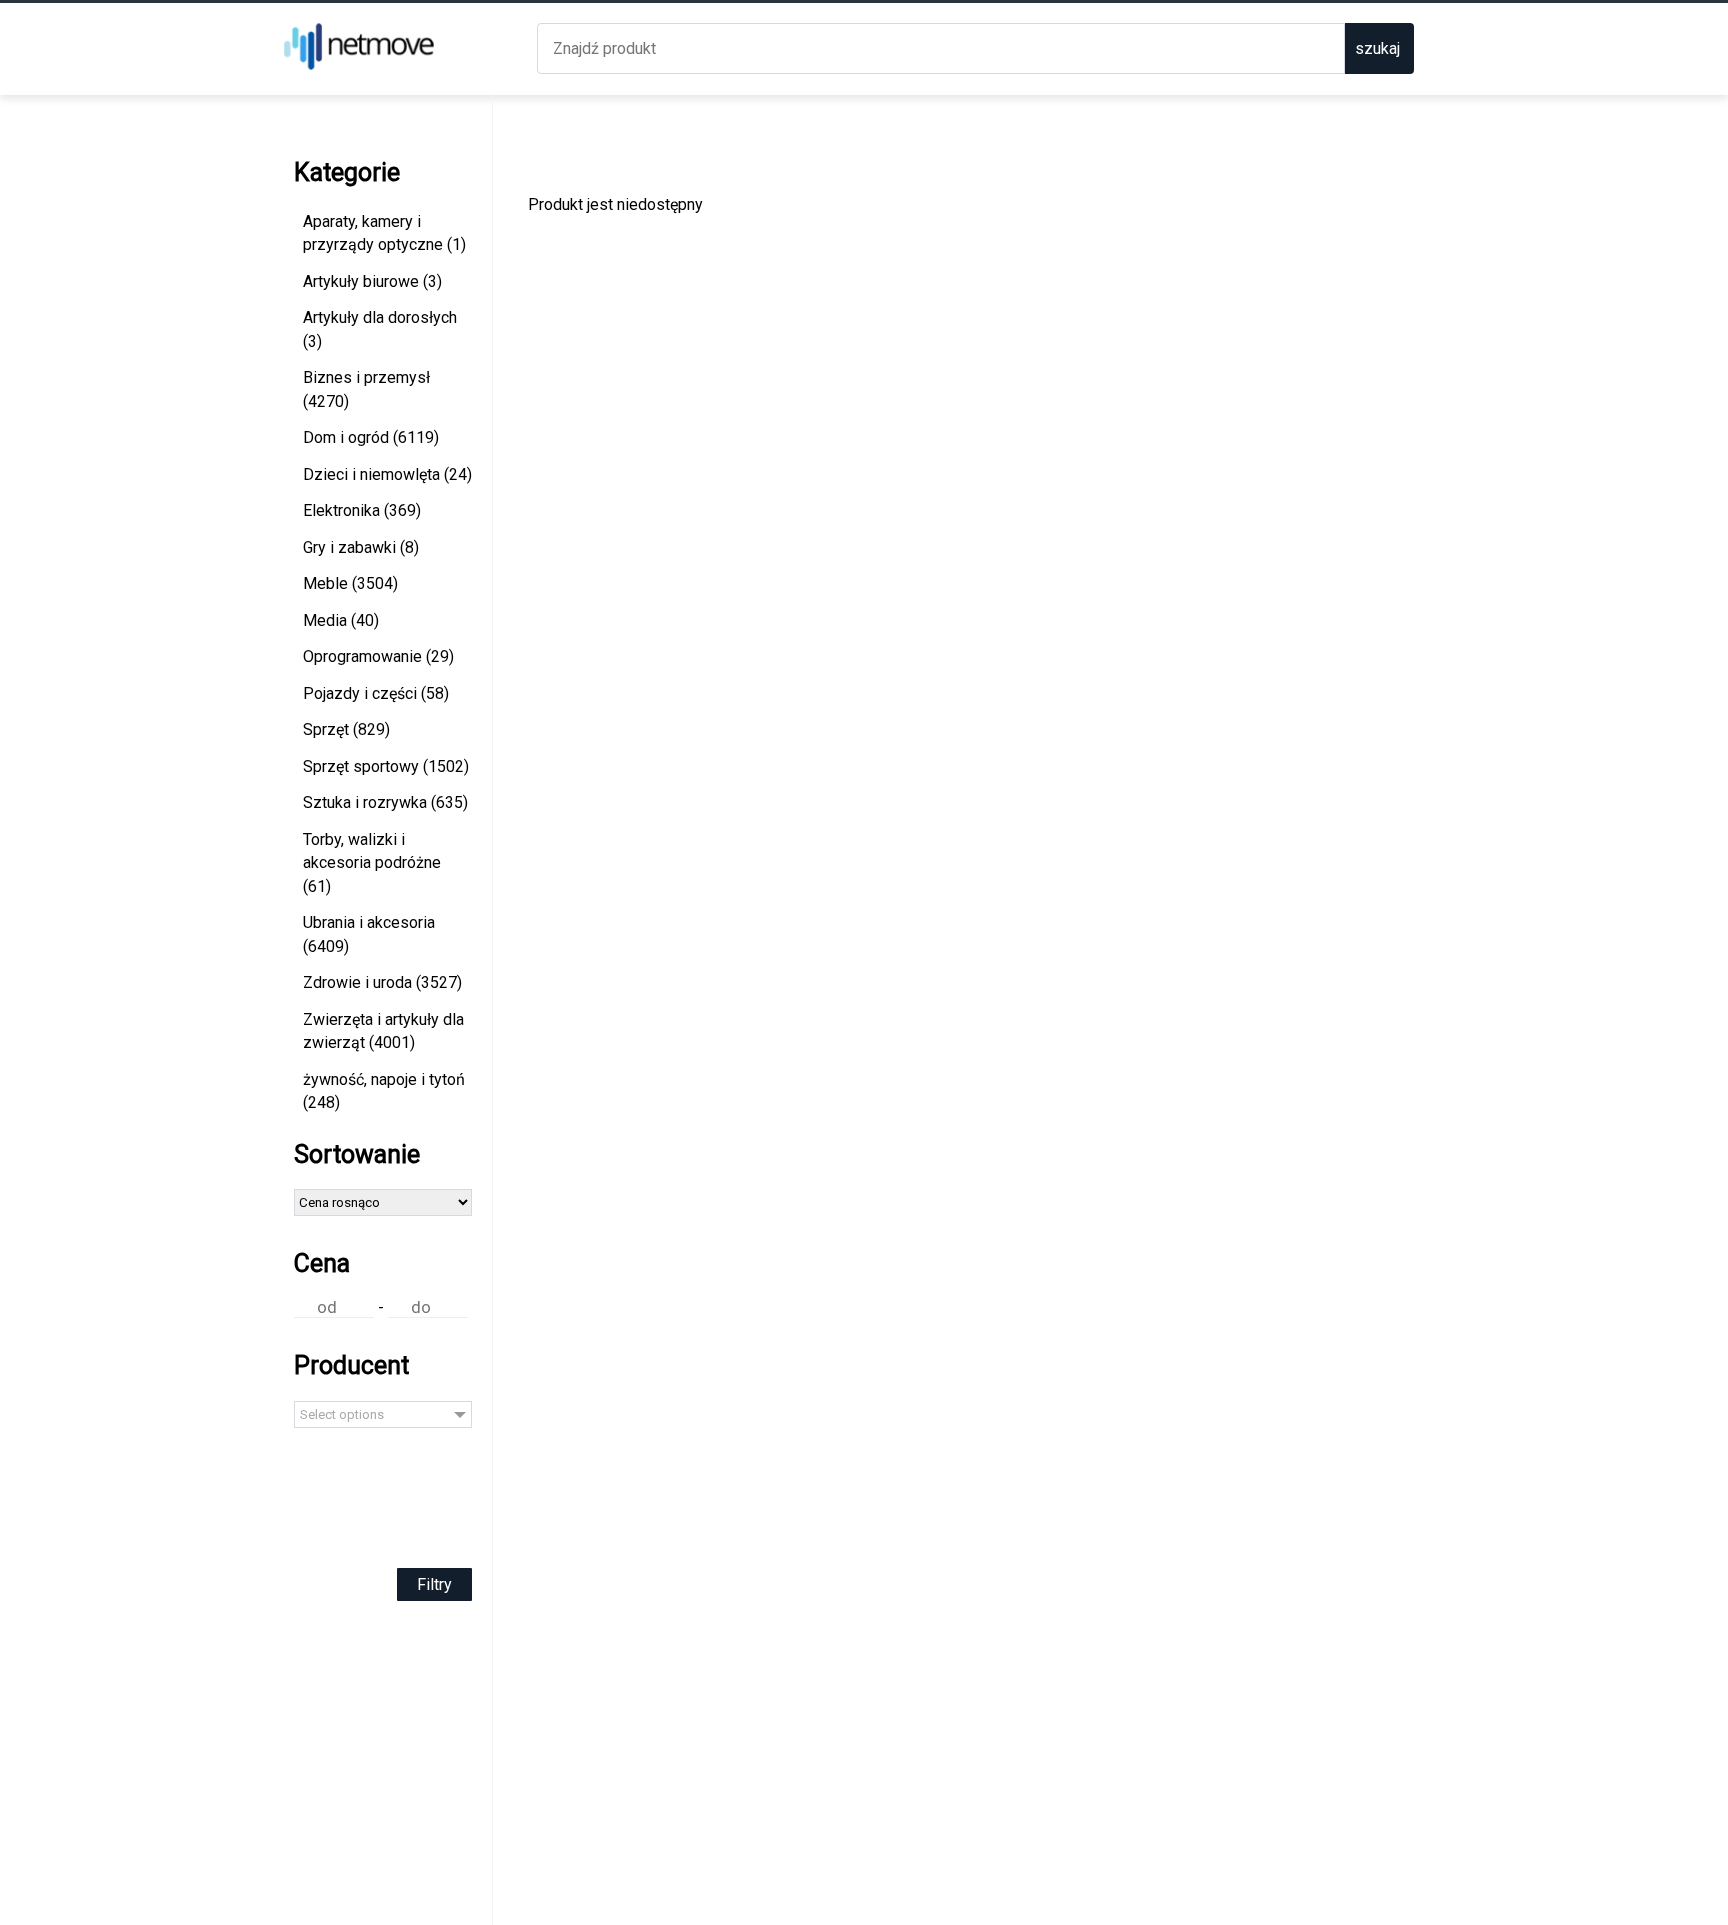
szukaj (1377, 48)
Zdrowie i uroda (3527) (382, 982)
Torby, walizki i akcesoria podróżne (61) (372, 863)
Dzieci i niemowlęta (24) (387, 474)
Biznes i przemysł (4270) (366, 389)
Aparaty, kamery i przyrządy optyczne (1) (384, 233)
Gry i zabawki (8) (361, 547)
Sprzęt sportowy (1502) (386, 766)
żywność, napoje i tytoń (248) (384, 1091)
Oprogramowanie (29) (378, 656)
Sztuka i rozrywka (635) (385, 802)
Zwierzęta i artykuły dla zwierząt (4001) (383, 1031)
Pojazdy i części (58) (376, 693)
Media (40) (341, 620)
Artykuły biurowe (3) (372, 281)
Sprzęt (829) (346, 729)
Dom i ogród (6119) (371, 437)
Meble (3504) (350, 583)
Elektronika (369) (362, 510)
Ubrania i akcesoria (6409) (369, 934)
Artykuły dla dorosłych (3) (380, 329)
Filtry (434, 1584)
